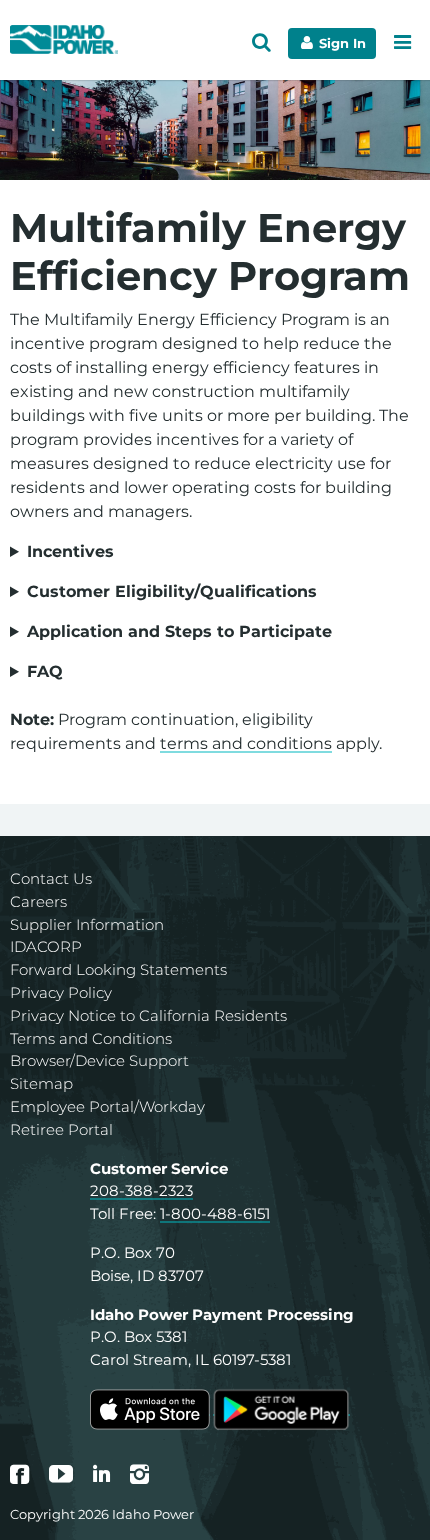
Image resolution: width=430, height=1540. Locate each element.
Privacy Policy (61, 992)
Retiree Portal (61, 1129)
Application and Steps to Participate (179, 631)
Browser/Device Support (99, 1060)
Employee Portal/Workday (107, 1106)
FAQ (45, 671)
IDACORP (46, 946)
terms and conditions (246, 743)
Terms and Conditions (91, 1038)
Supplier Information (87, 924)
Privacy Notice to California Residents (148, 1015)
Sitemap (41, 1083)
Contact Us (51, 878)
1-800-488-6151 (215, 1213)
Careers (38, 901)
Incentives (70, 551)
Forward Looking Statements (118, 969)
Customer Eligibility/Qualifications (172, 591)
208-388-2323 (141, 1190)
